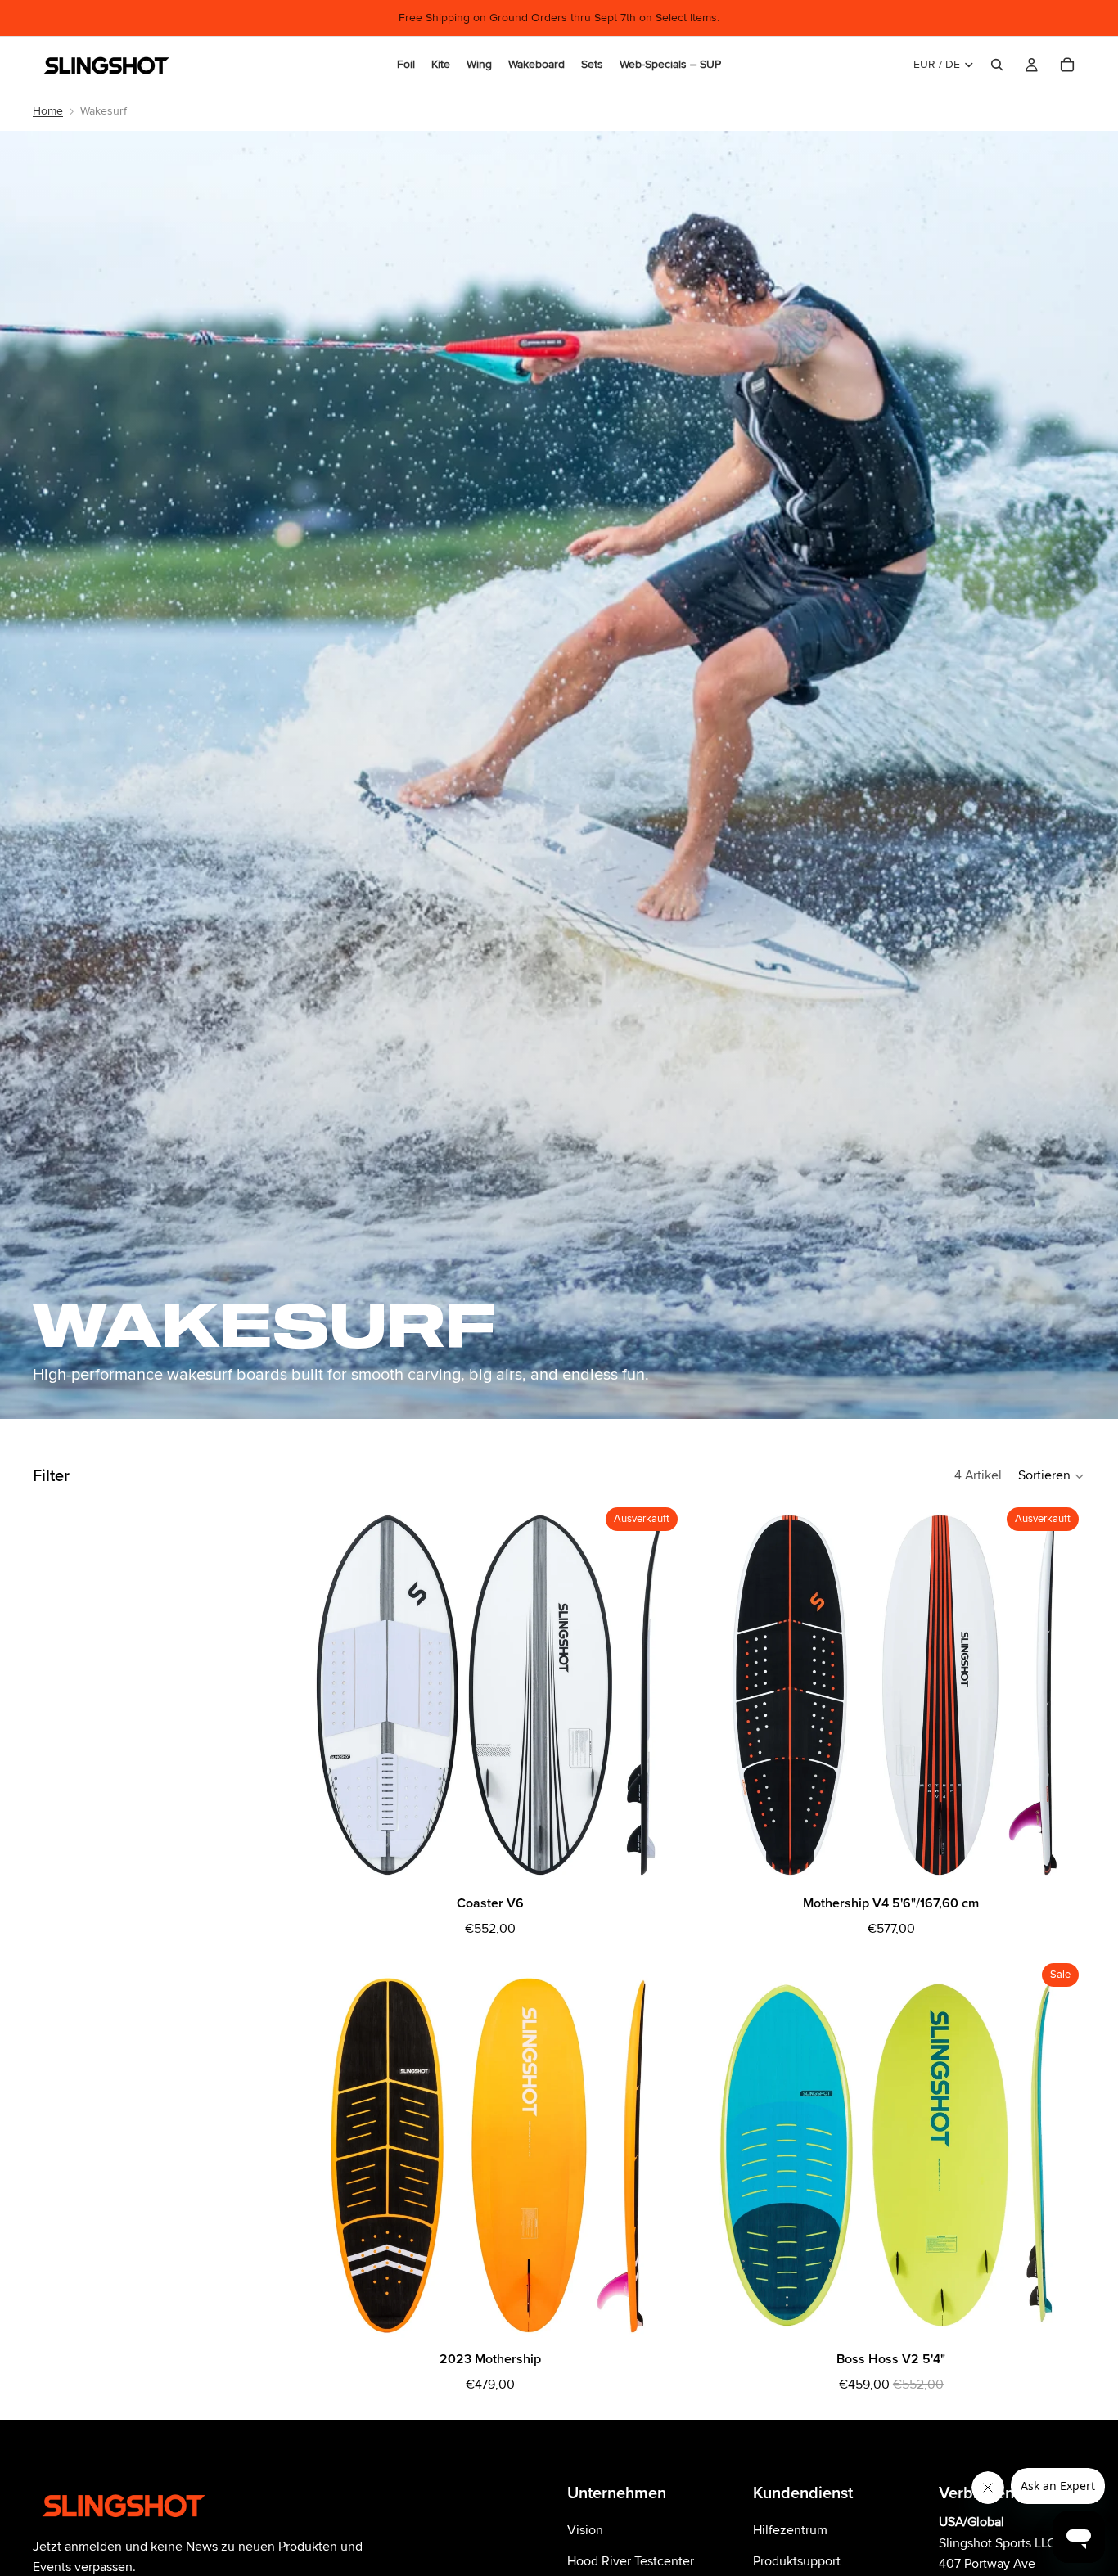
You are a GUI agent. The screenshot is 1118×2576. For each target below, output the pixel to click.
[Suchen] (997, 65)
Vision (585, 2530)
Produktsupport (797, 2560)
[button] (1052, 1476)
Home (48, 111)
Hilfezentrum (790, 2530)
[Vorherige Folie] (321, 2151)
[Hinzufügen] (1060, 2320)
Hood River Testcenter (631, 2560)
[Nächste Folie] (660, 2151)
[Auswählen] (659, 2320)
